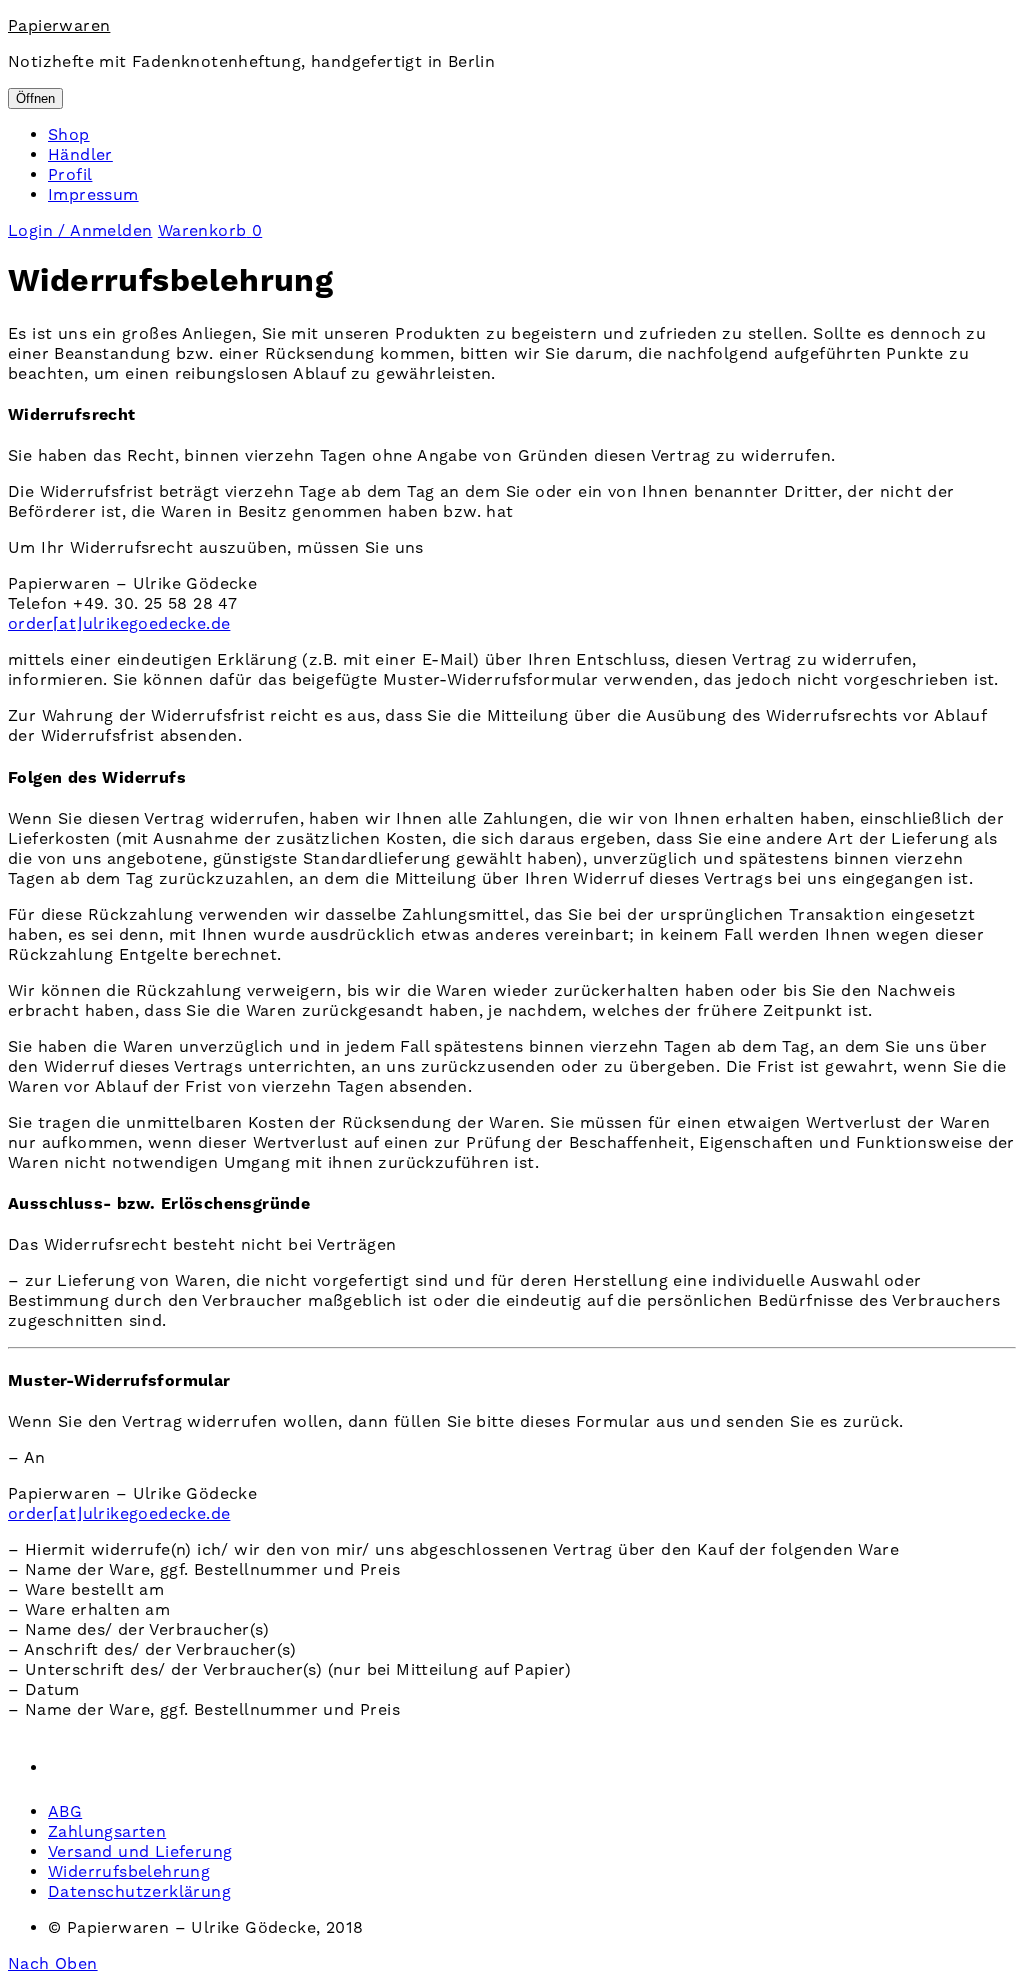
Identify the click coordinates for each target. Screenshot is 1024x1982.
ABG (65, 1812)
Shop (69, 135)
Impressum (93, 195)
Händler (80, 155)
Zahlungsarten (107, 1832)
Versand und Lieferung (140, 1852)
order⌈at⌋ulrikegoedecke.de (119, 624)
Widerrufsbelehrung (129, 1872)
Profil (70, 175)
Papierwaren (59, 26)
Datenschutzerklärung (139, 1892)
